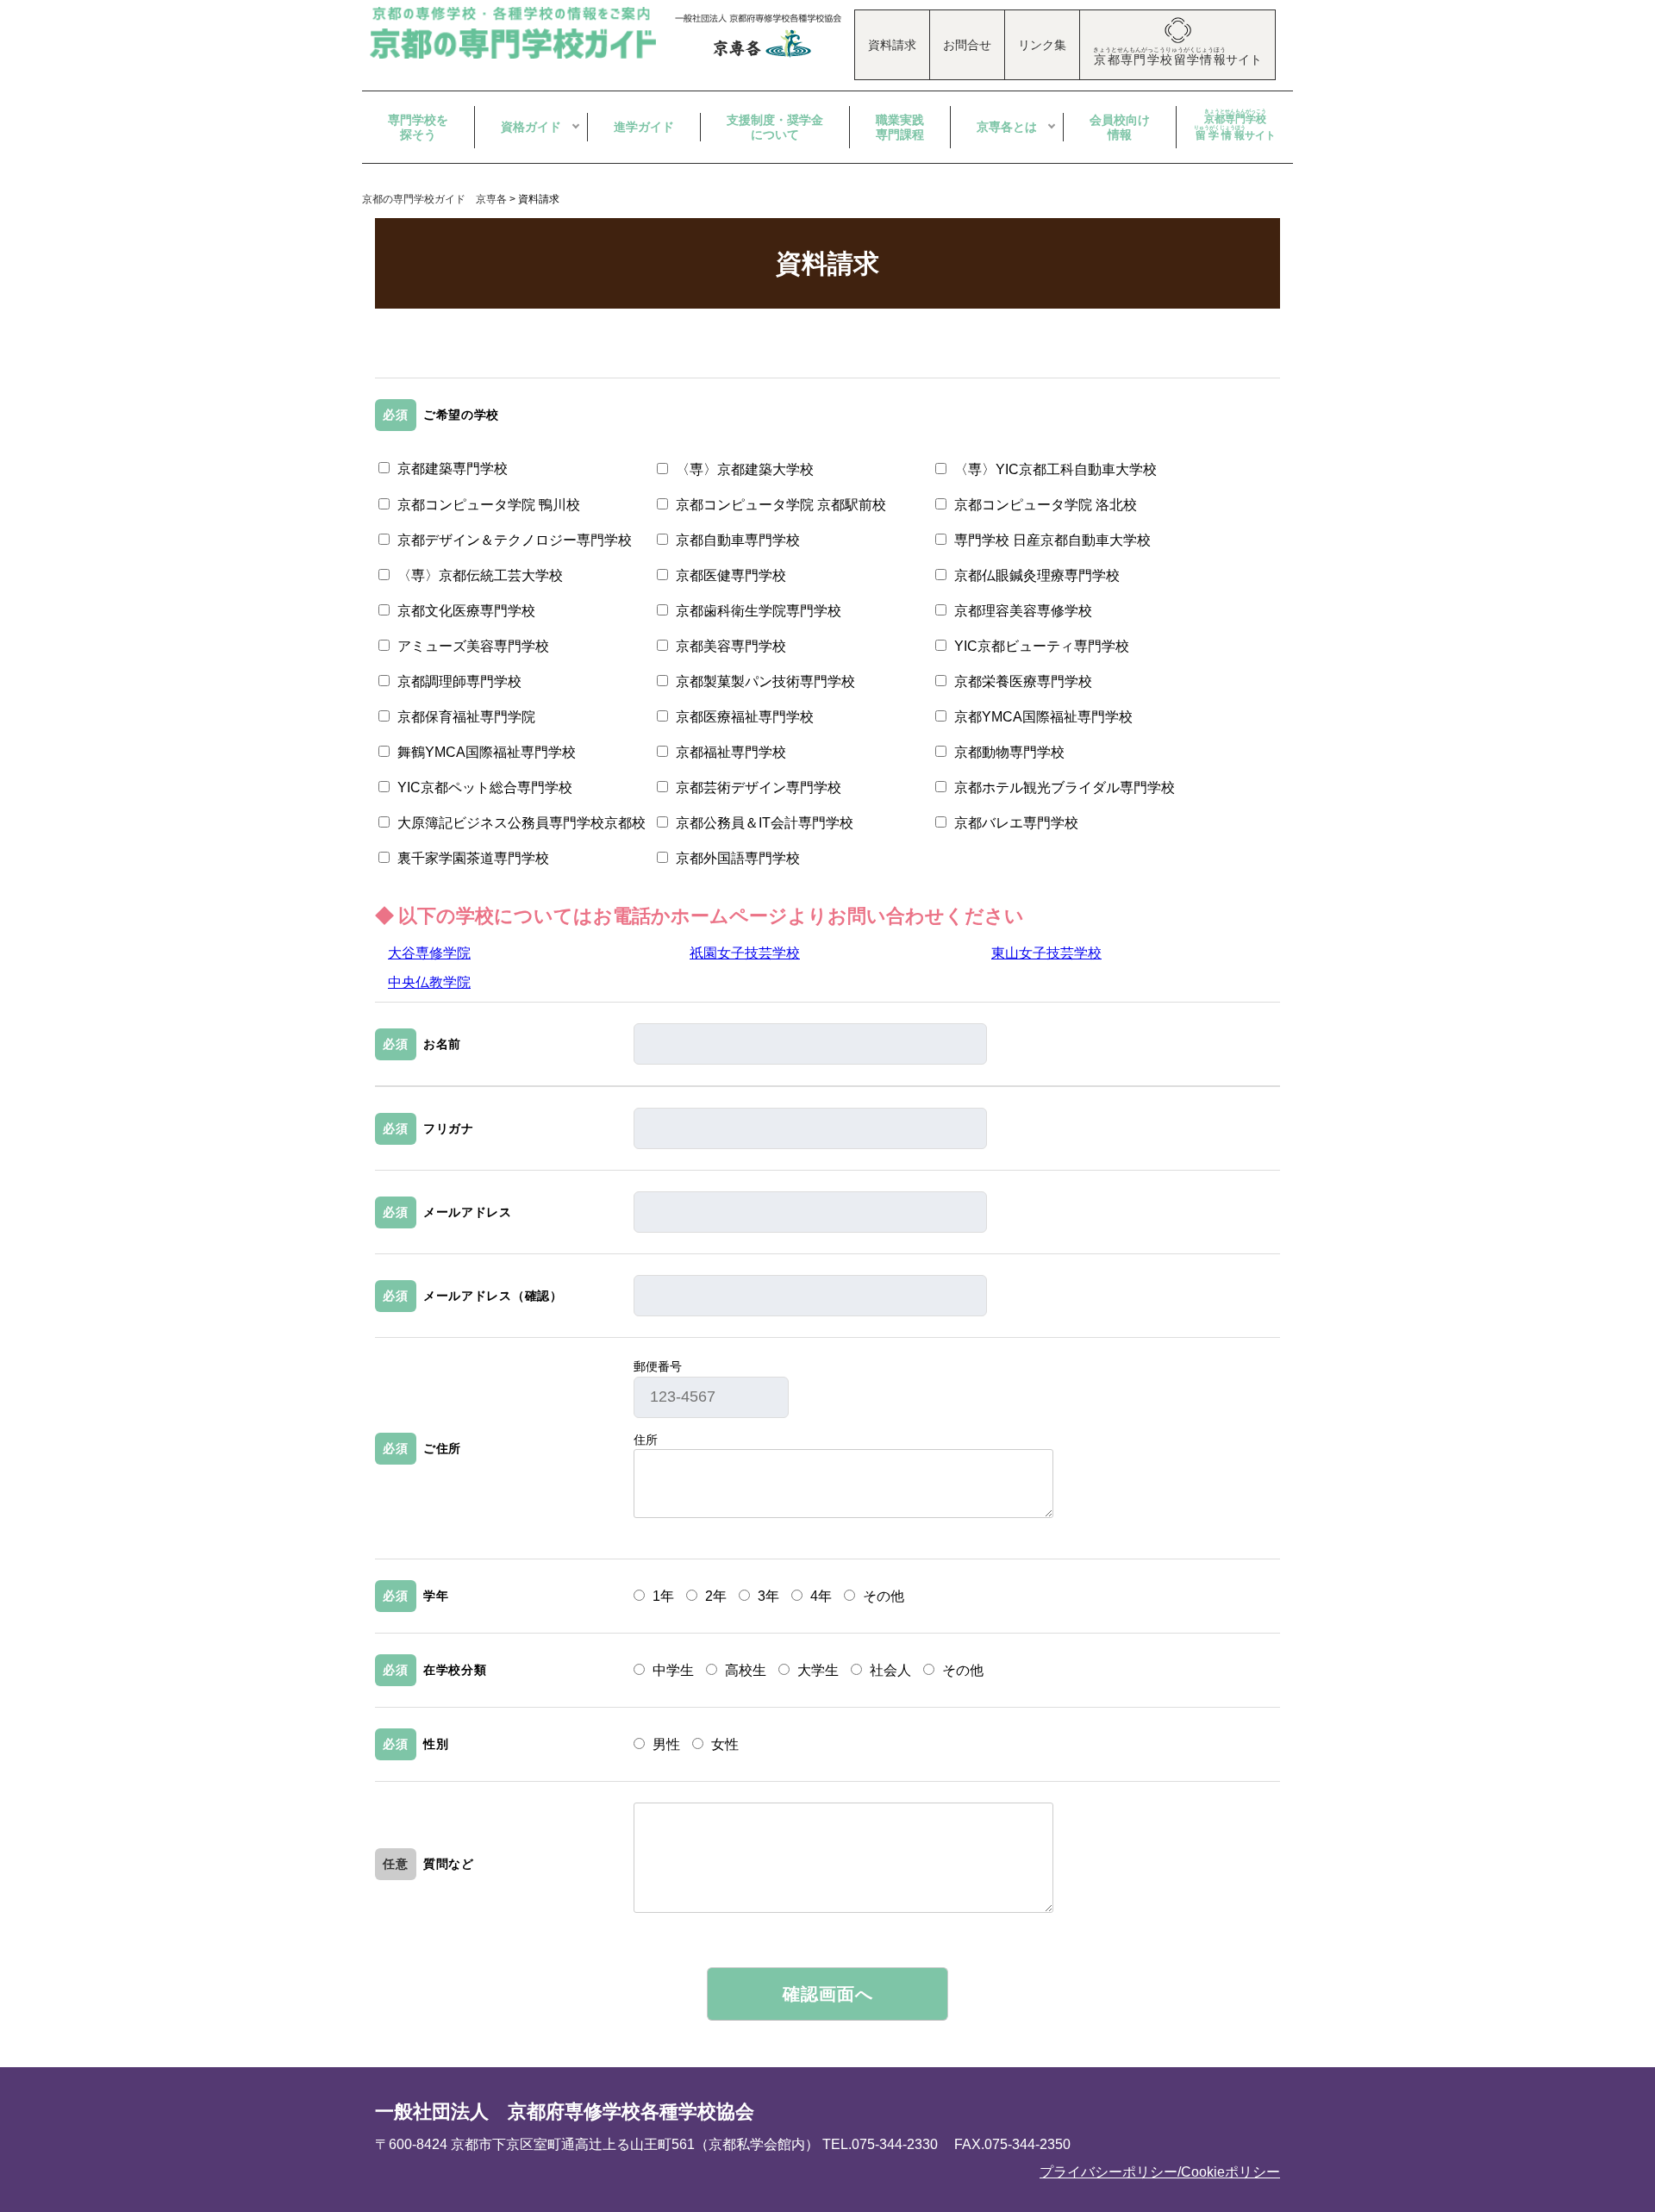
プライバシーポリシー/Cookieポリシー (1160, 2172)
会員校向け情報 (1120, 127)
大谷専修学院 (429, 953)
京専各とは (1007, 127)
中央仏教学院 (429, 982)
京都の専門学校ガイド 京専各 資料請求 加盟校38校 (515, 33)
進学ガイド (644, 127)
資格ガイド (531, 127)
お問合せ (967, 45)
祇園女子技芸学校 (745, 953)
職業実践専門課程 (900, 127)
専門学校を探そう (418, 127)
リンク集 (1042, 45)
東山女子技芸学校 (1046, 953)
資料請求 (892, 45)
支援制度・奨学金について (775, 127)
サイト (1235, 125)
